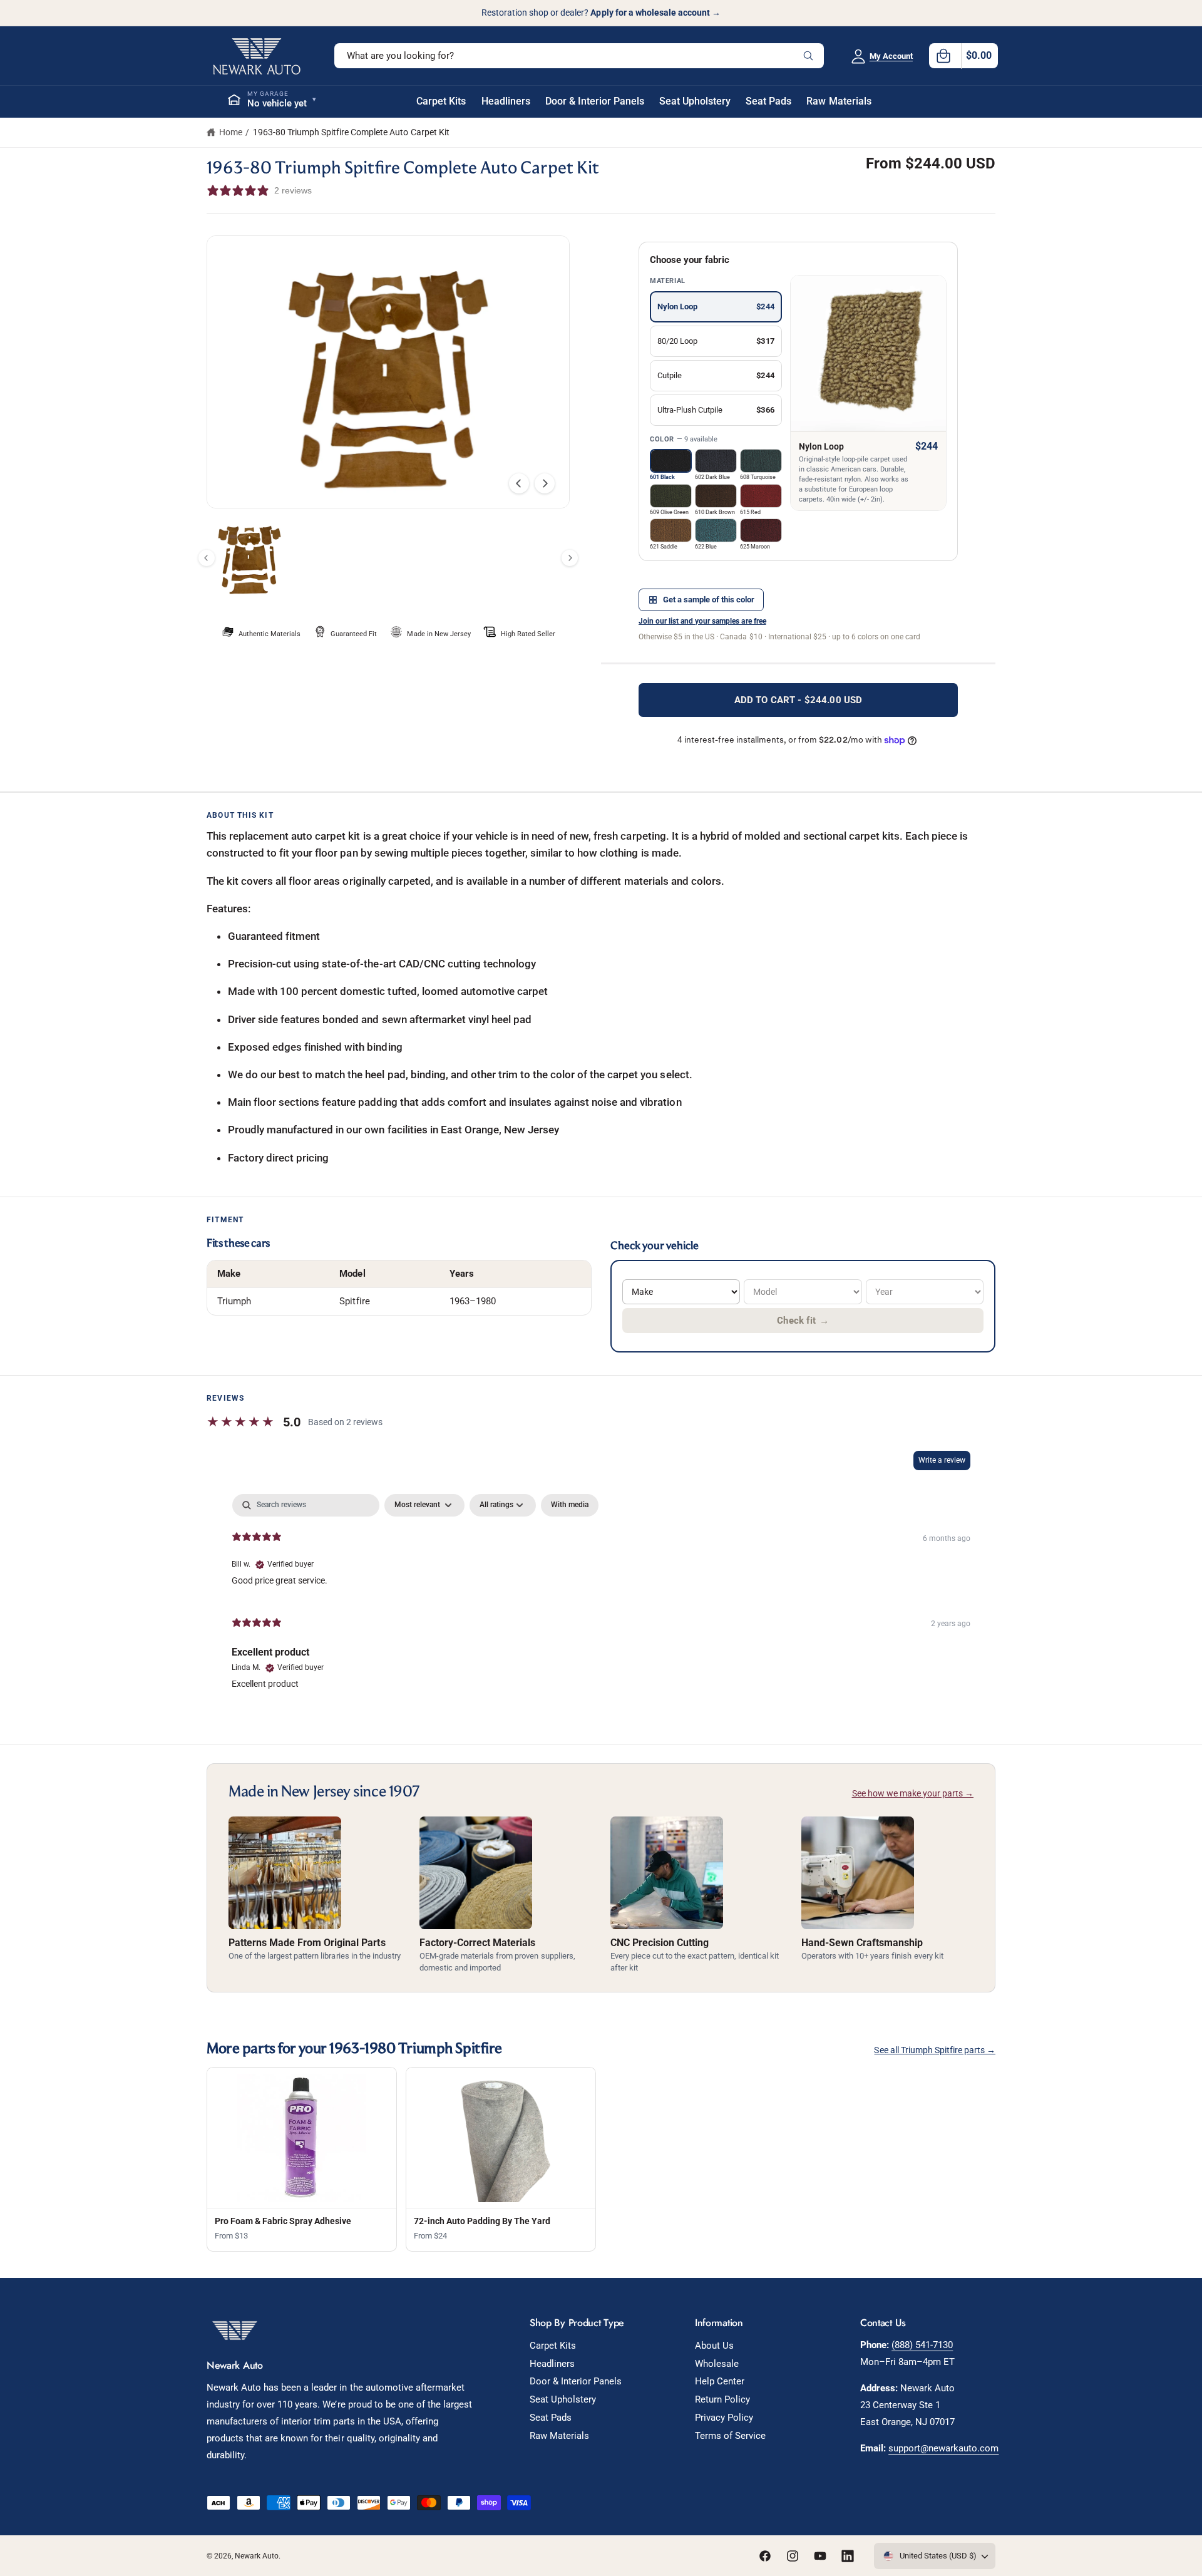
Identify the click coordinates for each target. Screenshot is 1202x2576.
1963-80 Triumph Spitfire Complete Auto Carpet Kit (351, 132)
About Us (714, 2346)
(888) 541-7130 (922, 2345)
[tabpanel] (601, 1597)
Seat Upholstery (563, 2399)
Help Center (720, 2381)
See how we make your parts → (913, 1793)
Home (231, 132)
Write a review (942, 1460)
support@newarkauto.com (943, 2448)
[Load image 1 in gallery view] (249, 558)
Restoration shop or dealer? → (601, 13)
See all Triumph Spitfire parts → (935, 2050)
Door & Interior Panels (576, 2381)
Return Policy (722, 2399)
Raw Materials (559, 2436)
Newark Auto (257, 2556)
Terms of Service (730, 2436)
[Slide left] (519, 483)
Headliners (552, 2364)
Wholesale (717, 2364)
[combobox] (579, 56)
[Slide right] (545, 483)
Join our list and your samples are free (702, 621)
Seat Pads (551, 2418)
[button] (963, 56)
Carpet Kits (553, 2346)
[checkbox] (570, 1505)
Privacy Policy (724, 2418)
